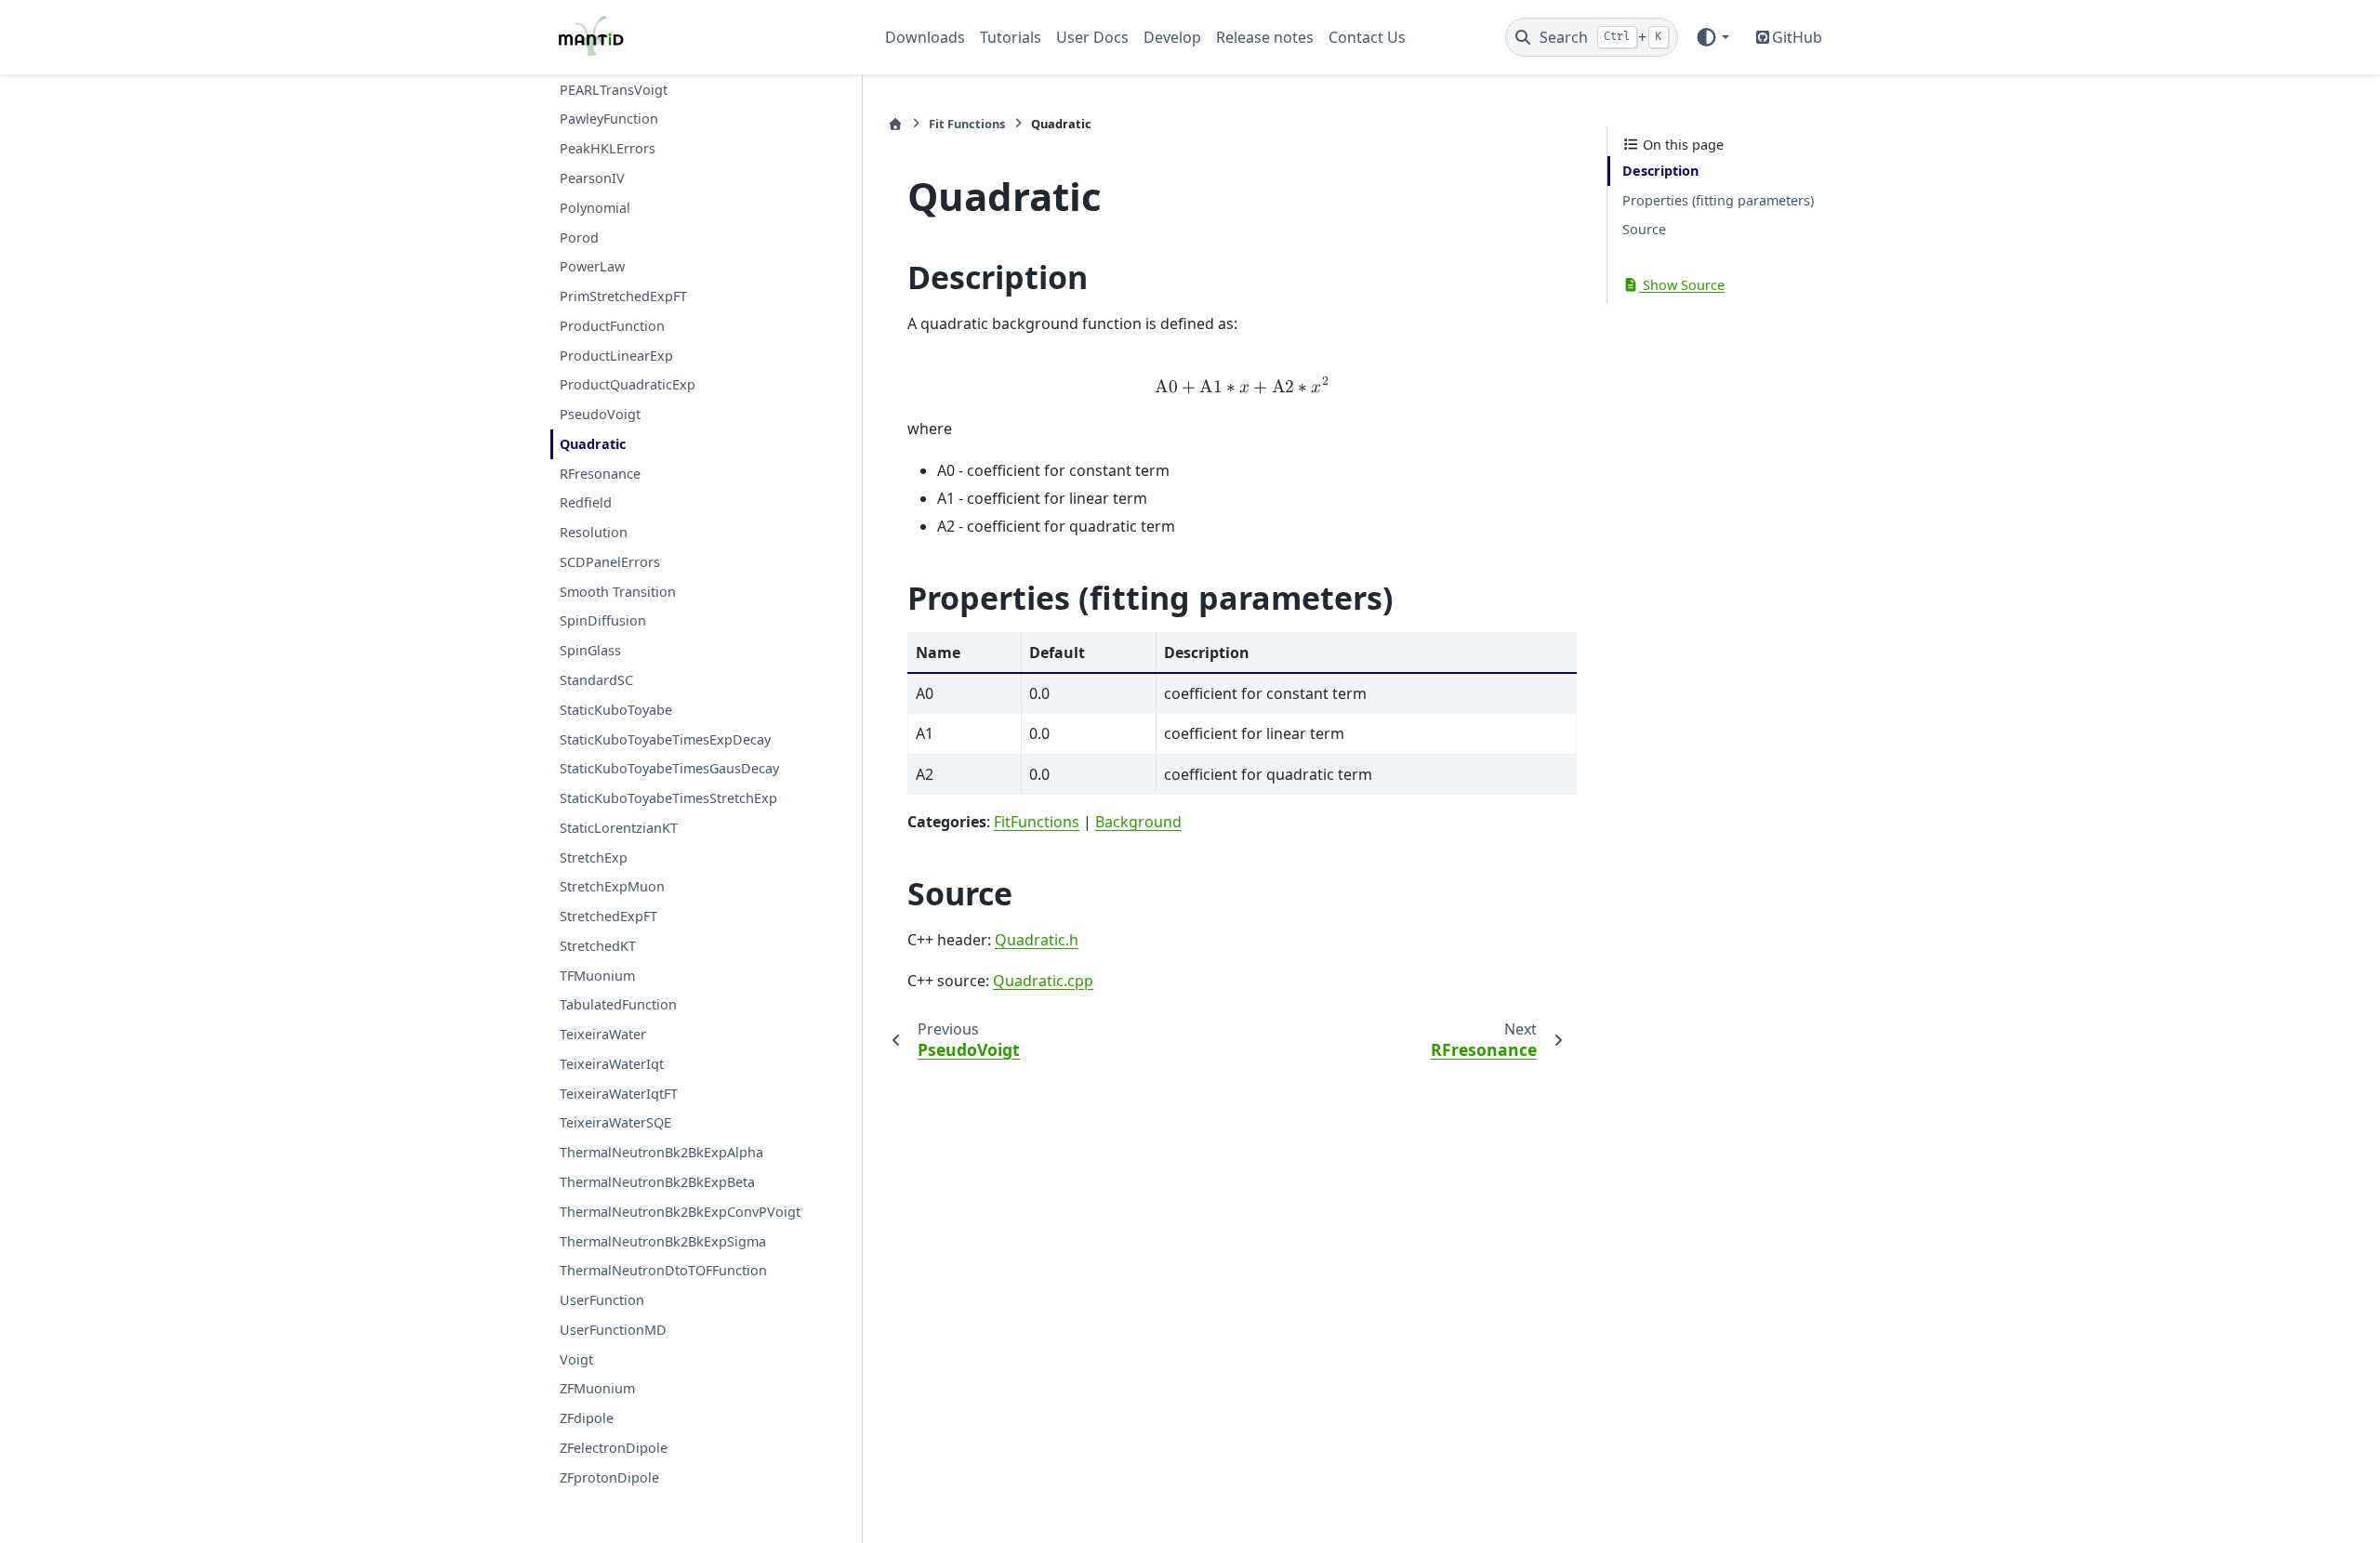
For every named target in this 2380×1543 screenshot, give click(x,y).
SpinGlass (590, 650)
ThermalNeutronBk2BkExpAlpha (661, 1152)
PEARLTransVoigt (614, 90)
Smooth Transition (618, 592)
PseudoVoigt (600, 414)
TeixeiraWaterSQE (615, 1122)
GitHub (1797, 37)
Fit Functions (967, 124)
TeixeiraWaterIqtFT (619, 1094)
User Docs (1092, 37)
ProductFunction (612, 326)
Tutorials (1011, 37)
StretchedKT (598, 946)
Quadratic (593, 444)
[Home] (895, 124)
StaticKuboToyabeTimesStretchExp (668, 798)
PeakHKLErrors (608, 148)
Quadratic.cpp (1043, 981)
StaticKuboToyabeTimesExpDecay (665, 739)
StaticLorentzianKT (619, 828)
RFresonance (600, 474)
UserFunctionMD (613, 1330)
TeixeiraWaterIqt (612, 1064)
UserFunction (602, 1300)
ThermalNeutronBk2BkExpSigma (663, 1241)
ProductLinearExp (616, 356)
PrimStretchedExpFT (623, 296)
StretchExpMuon (612, 886)
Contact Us (1367, 37)
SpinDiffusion (603, 620)
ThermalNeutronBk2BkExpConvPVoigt (680, 1212)
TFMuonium (597, 976)
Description (1660, 171)
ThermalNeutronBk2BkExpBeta (657, 1182)
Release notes (1265, 37)
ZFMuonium (597, 1388)
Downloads (925, 37)
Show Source (1682, 285)
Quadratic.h (1037, 940)
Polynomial (595, 208)
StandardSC (596, 680)
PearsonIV (592, 178)
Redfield (586, 502)
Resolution (594, 532)
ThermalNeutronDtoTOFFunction (663, 1270)
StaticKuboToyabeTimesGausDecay (669, 768)
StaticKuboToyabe (616, 710)
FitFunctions (1037, 822)
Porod (579, 237)
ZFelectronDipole (614, 1448)
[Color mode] (1712, 37)
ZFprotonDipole (609, 1477)
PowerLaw (592, 266)
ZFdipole (587, 1418)
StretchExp (594, 857)
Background (1138, 822)
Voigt (576, 1359)
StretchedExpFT (608, 916)
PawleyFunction (609, 119)
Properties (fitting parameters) (1718, 200)
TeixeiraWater (603, 1034)
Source (1644, 229)
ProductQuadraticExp (628, 384)
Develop (1172, 37)
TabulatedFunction (618, 1004)
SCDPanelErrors (610, 562)
